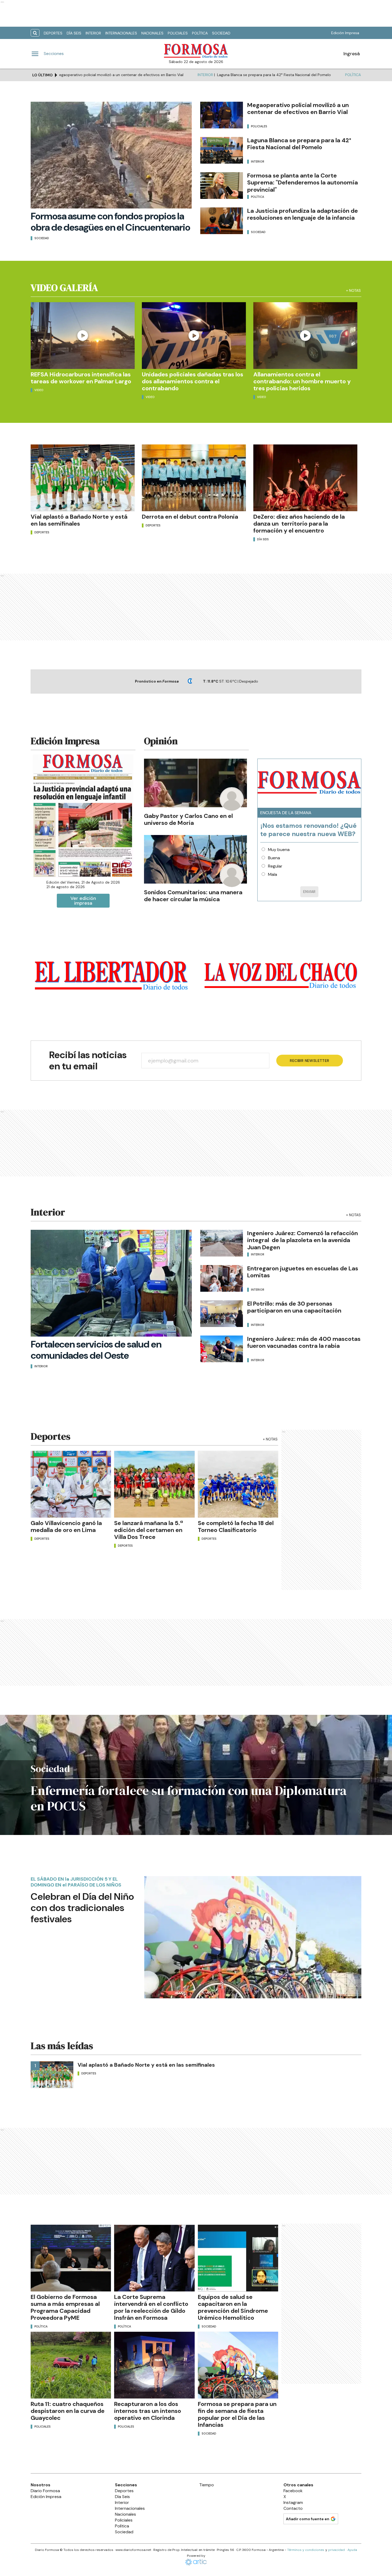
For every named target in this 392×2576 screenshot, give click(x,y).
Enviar (309, 892)
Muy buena (279, 850)
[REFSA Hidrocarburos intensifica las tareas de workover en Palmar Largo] (83, 336)
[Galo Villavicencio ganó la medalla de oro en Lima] (71, 1484)
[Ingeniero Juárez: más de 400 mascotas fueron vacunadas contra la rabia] (222, 1349)
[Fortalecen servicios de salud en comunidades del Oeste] (111, 1283)
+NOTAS (353, 290)
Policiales (178, 33)
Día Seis (74, 33)
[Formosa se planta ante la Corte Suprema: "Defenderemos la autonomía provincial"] (222, 186)
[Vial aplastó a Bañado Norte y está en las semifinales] (83, 478)
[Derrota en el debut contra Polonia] (194, 478)
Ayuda (352, 2550)
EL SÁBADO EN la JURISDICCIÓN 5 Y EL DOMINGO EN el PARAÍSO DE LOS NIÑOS (76, 1882)
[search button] (35, 33)
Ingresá (352, 54)
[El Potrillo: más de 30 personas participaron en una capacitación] (222, 1314)
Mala (273, 874)
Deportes (53, 33)
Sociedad (221, 33)
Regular (275, 866)
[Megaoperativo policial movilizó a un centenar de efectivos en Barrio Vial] (222, 115)
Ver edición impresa (83, 901)
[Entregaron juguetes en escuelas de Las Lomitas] (222, 1278)
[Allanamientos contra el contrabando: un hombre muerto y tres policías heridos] (305, 336)
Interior (93, 33)
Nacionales (152, 33)
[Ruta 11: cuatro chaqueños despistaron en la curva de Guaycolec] (71, 2365)
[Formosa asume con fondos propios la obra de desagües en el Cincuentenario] (111, 155)
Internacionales (121, 33)
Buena (274, 858)
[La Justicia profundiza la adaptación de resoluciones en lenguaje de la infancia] (222, 221)
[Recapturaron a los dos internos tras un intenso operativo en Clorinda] (154, 2365)
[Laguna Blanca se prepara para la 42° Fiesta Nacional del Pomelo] (222, 150)
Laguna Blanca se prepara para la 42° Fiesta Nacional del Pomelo (196, 75)
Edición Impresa (345, 33)
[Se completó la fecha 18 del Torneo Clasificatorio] (238, 1484)
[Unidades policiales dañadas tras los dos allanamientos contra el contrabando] (194, 336)
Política (200, 33)
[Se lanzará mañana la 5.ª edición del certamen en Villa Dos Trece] (154, 1484)
